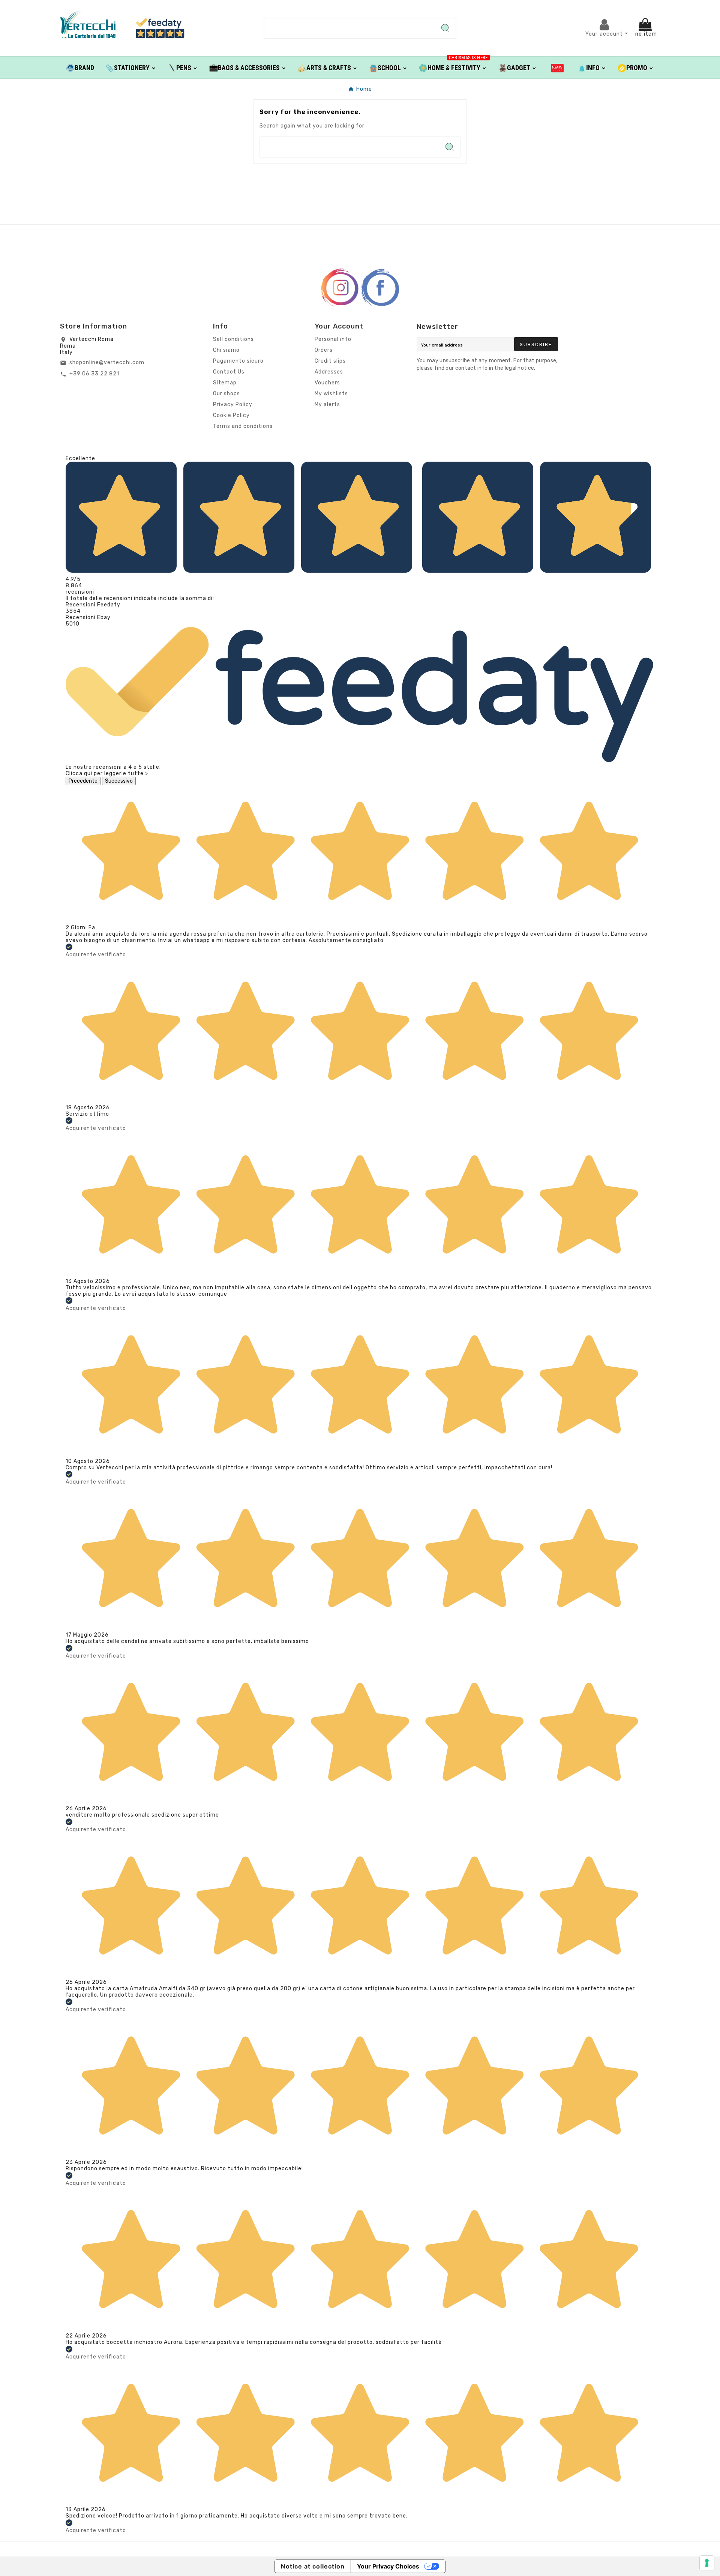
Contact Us (229, 372)
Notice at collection (313, 2566)
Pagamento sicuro (238, 361)
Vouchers (327, 383)
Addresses (329, 372)
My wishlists (331, 394)
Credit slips (330, 361)
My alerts (327, 404)
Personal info (333, 339)
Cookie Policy (231, 415)
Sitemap (225, 383)
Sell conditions (233, 339)
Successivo (119, 781)
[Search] (445, 28)
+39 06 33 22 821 (94, 374)
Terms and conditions (243, 426)
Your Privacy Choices (388, 2566)
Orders (324, 350)
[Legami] (557, 68)
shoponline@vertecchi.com (107, 362)
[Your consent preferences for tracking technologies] (707, 2563)
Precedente (83, 781)
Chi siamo (226, 350)
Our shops (226, 394)
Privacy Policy (233, 404)
